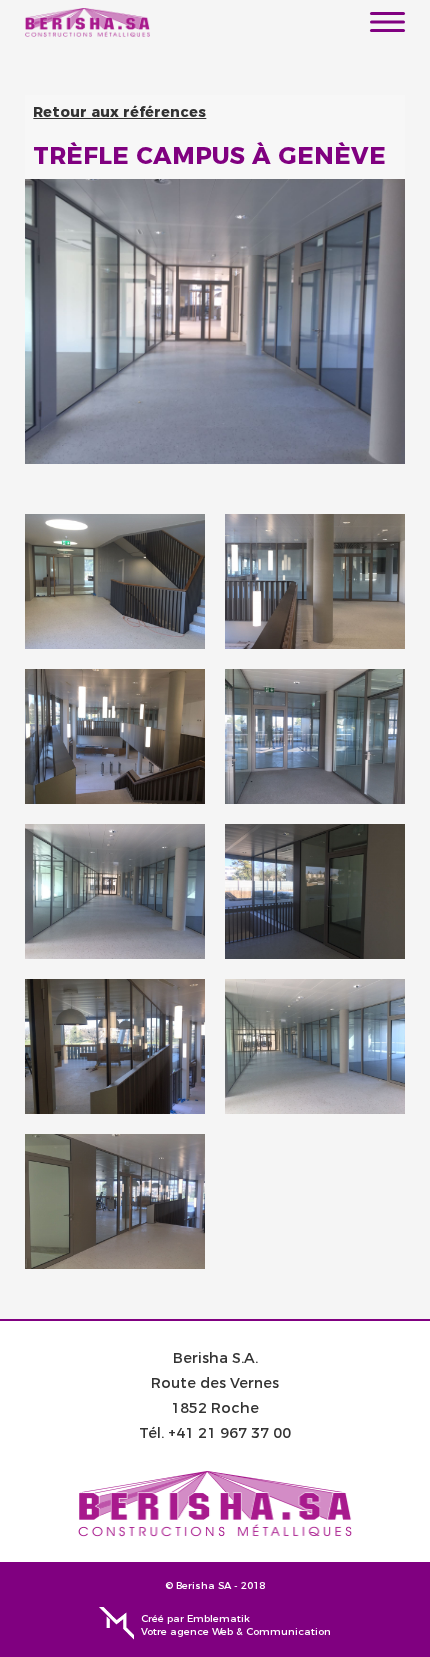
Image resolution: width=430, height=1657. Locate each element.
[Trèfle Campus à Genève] (115, 581)
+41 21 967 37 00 (229, 1433)
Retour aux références (119, 112)
